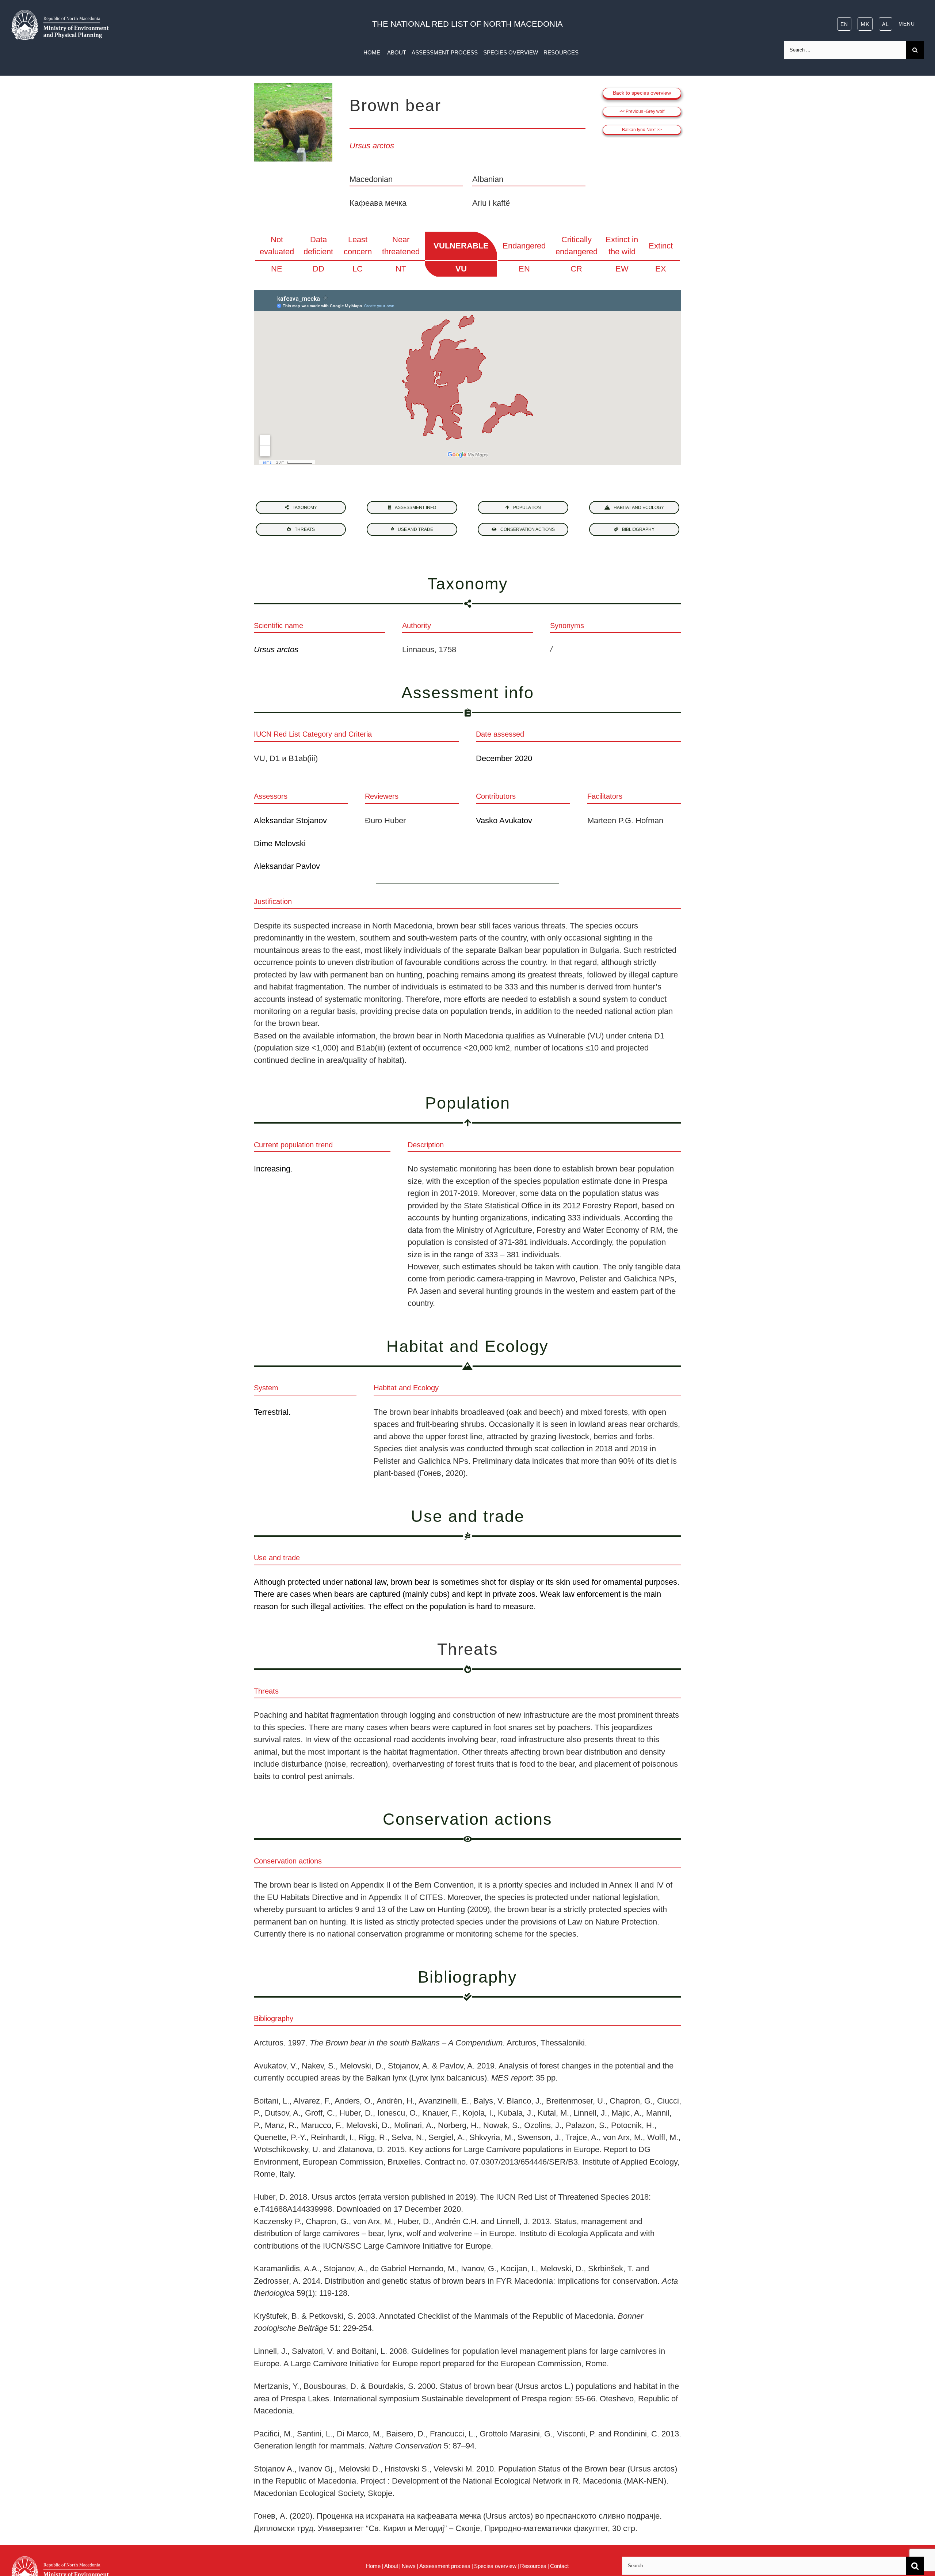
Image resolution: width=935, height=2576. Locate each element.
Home (373, 2566)
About (391, 2566)
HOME (373, 52)
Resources (533, 2566)
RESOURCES (561, 52)
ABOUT (397, 52)
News (409, 2566)
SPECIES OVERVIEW (511, 52)
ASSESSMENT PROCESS (445, 52)
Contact (559, 2566)
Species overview (495, 2566)
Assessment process (445, 2566)
